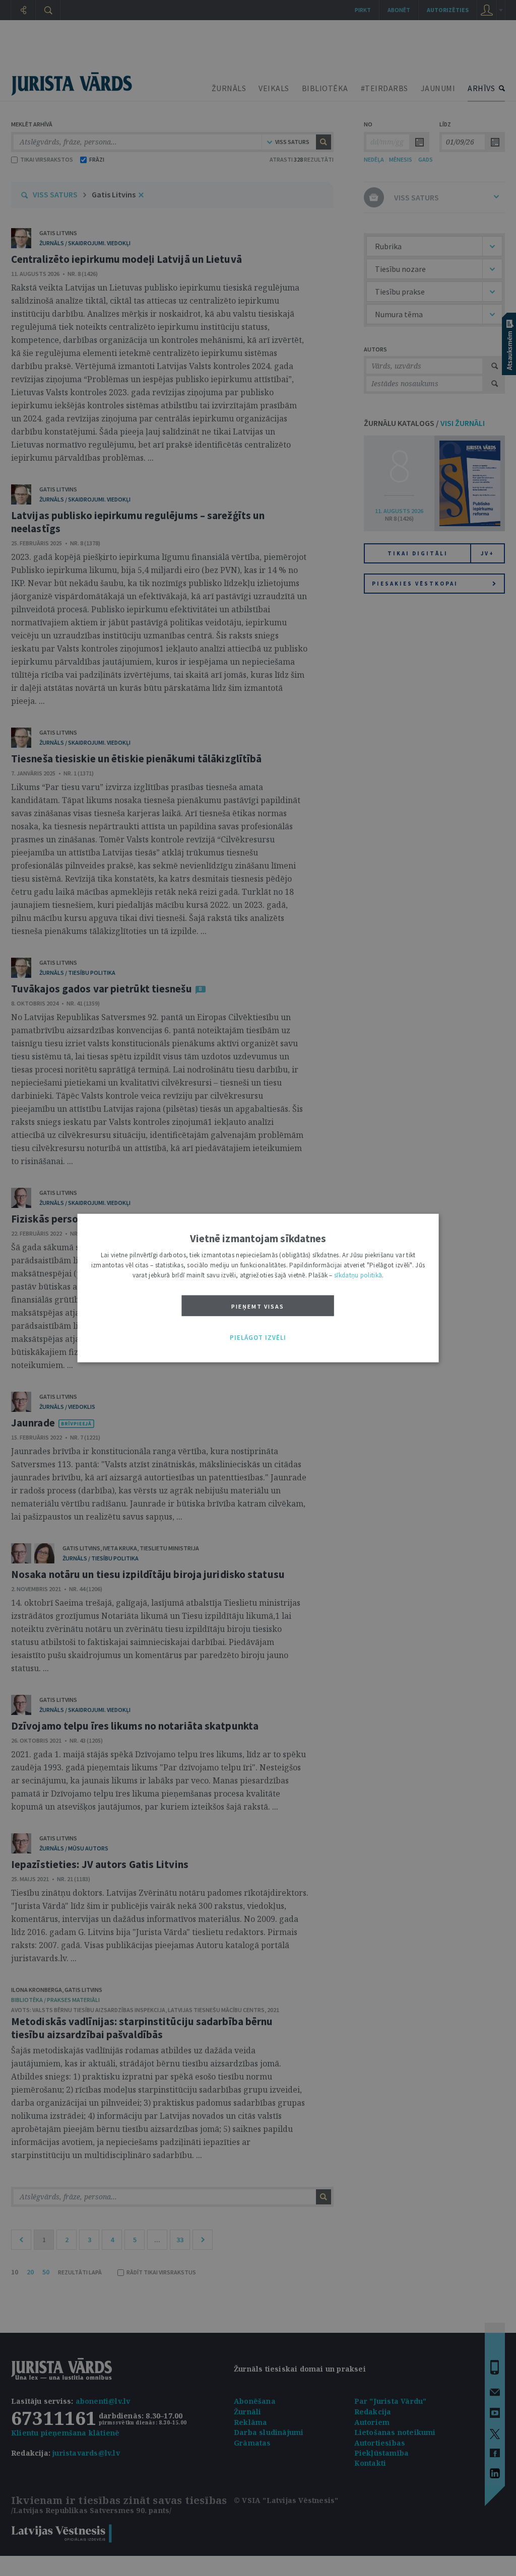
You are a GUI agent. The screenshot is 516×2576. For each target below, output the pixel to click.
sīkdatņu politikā (358, 1275)
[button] (258, 1338)
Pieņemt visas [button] (258, 1306)
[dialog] (258, 1288)
